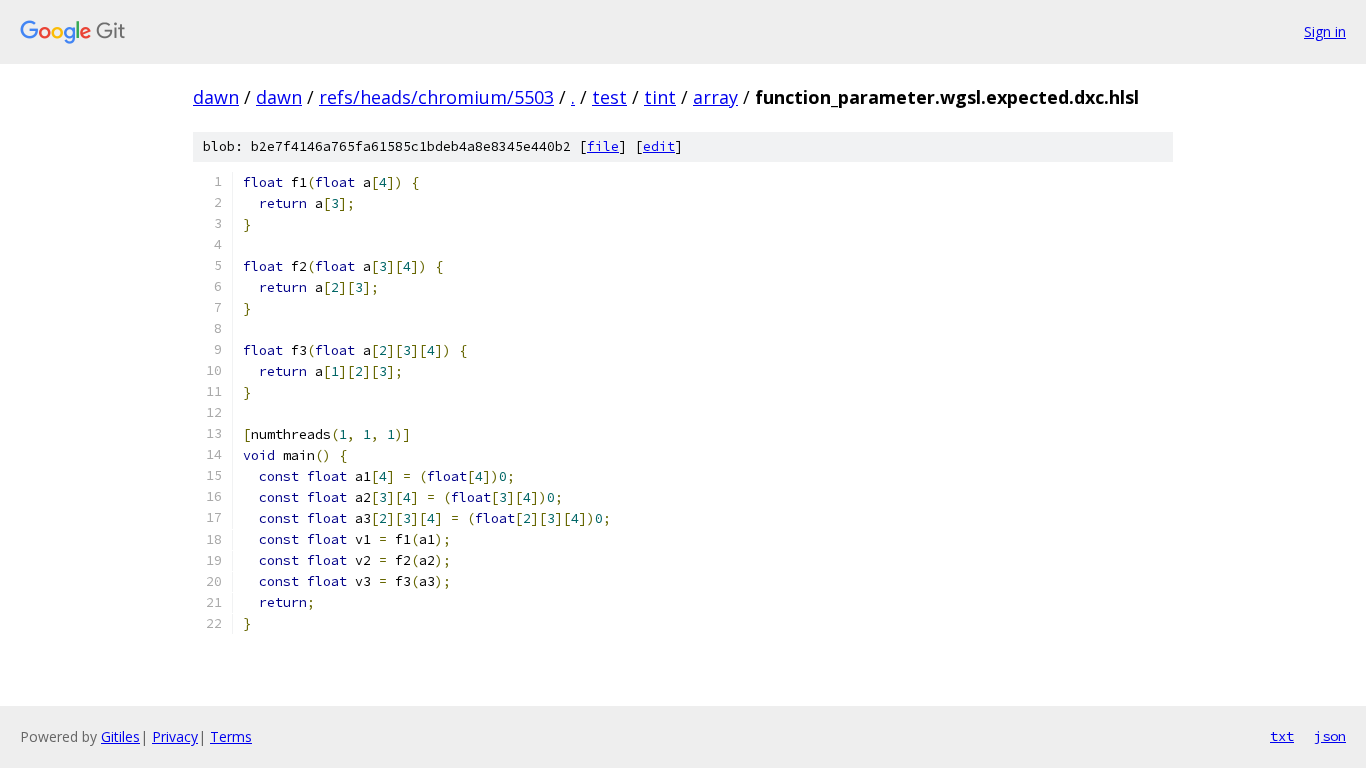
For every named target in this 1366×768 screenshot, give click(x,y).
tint (660, 97)
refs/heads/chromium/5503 (436, 97)
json (1330, 736)
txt (1282, 736)
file (603, 146)
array (715, 97)
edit (659, 146)
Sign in (1325, 31)
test (609, 97)
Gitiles (120, 736)
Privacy (175, 736)
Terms (231, 736)
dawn (216, 97)
